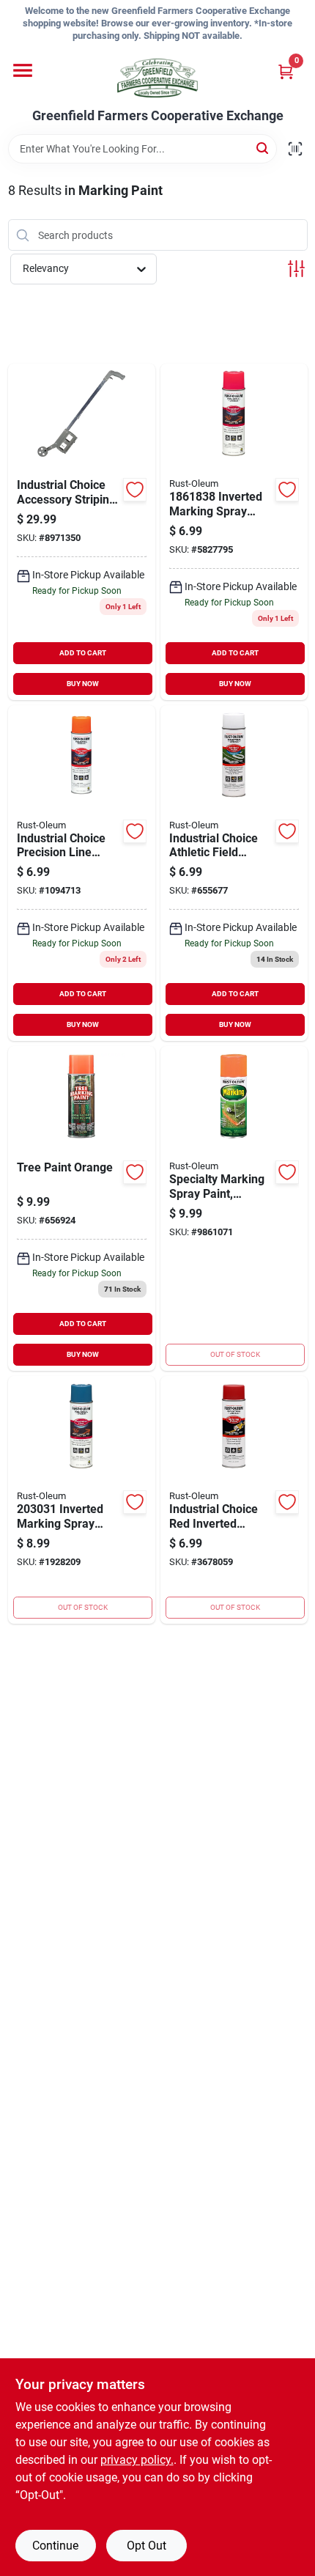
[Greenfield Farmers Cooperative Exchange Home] (157, 78)
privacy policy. (137, 2460)
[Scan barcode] (295, 149)
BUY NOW (83, 684)
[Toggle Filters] (296, 269)
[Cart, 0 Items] (286, 71)
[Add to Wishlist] (135, 490)
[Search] (263, 148)
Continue (55, 2546)
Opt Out (147, 2546)
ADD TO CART (83, 653)
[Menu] (23, 70)
